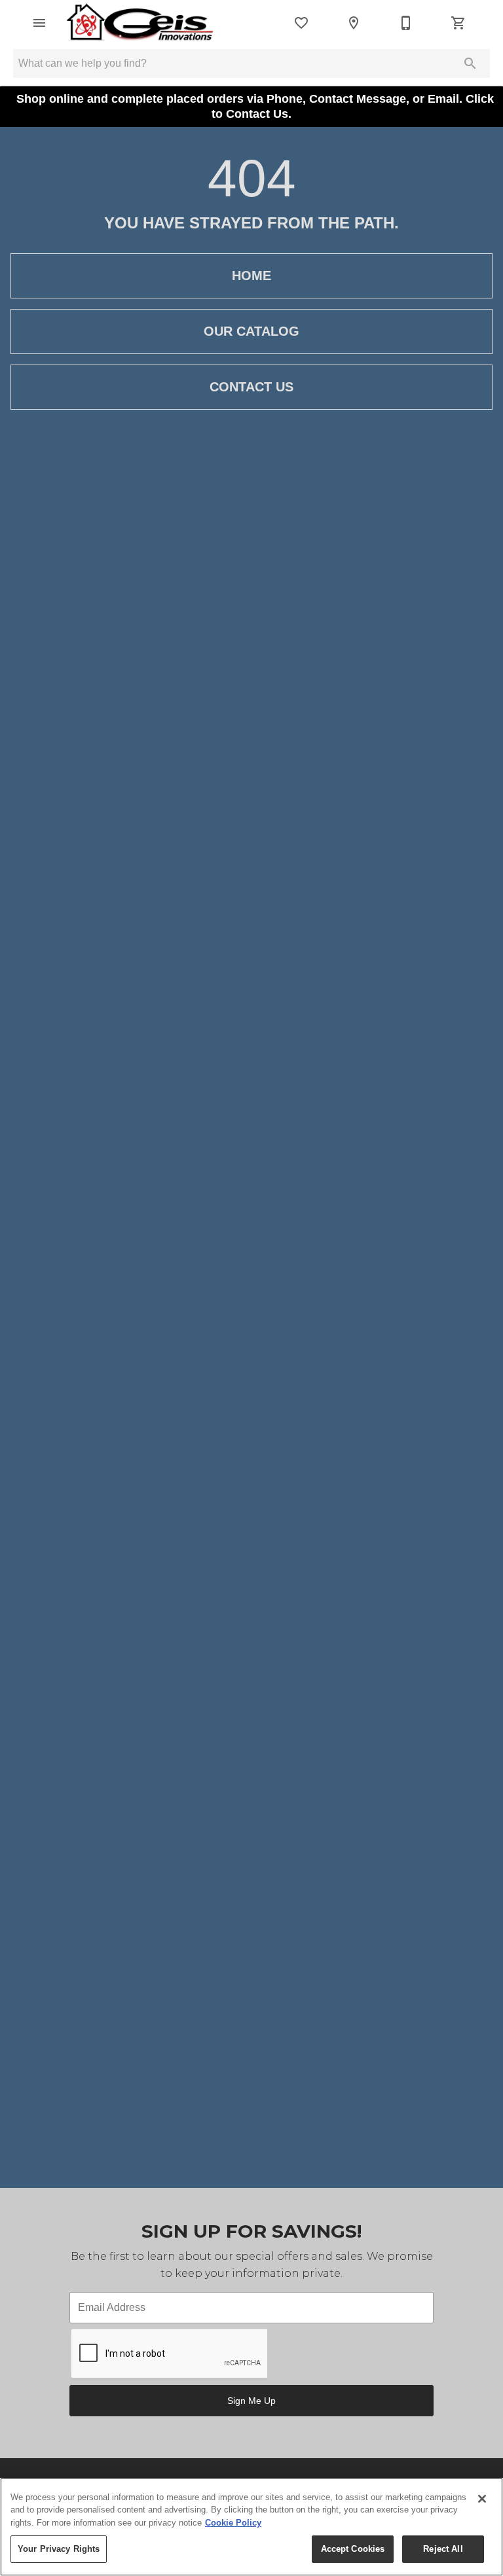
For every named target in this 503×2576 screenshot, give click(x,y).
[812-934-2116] (406, 23)
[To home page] (140, 23)
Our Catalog (251, 331)
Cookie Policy (233, 2523)
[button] (39, 23)
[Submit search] (470, 63)
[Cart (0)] (458, 23)
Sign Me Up (251, 2401)
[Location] (354, 23)
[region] (251, 2527)
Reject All (443, 2549)
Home (251, 276)
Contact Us (251, 387)
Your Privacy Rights (59, 2549)
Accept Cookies (353, 2549)
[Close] (482, 2499)
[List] (301, 23)
